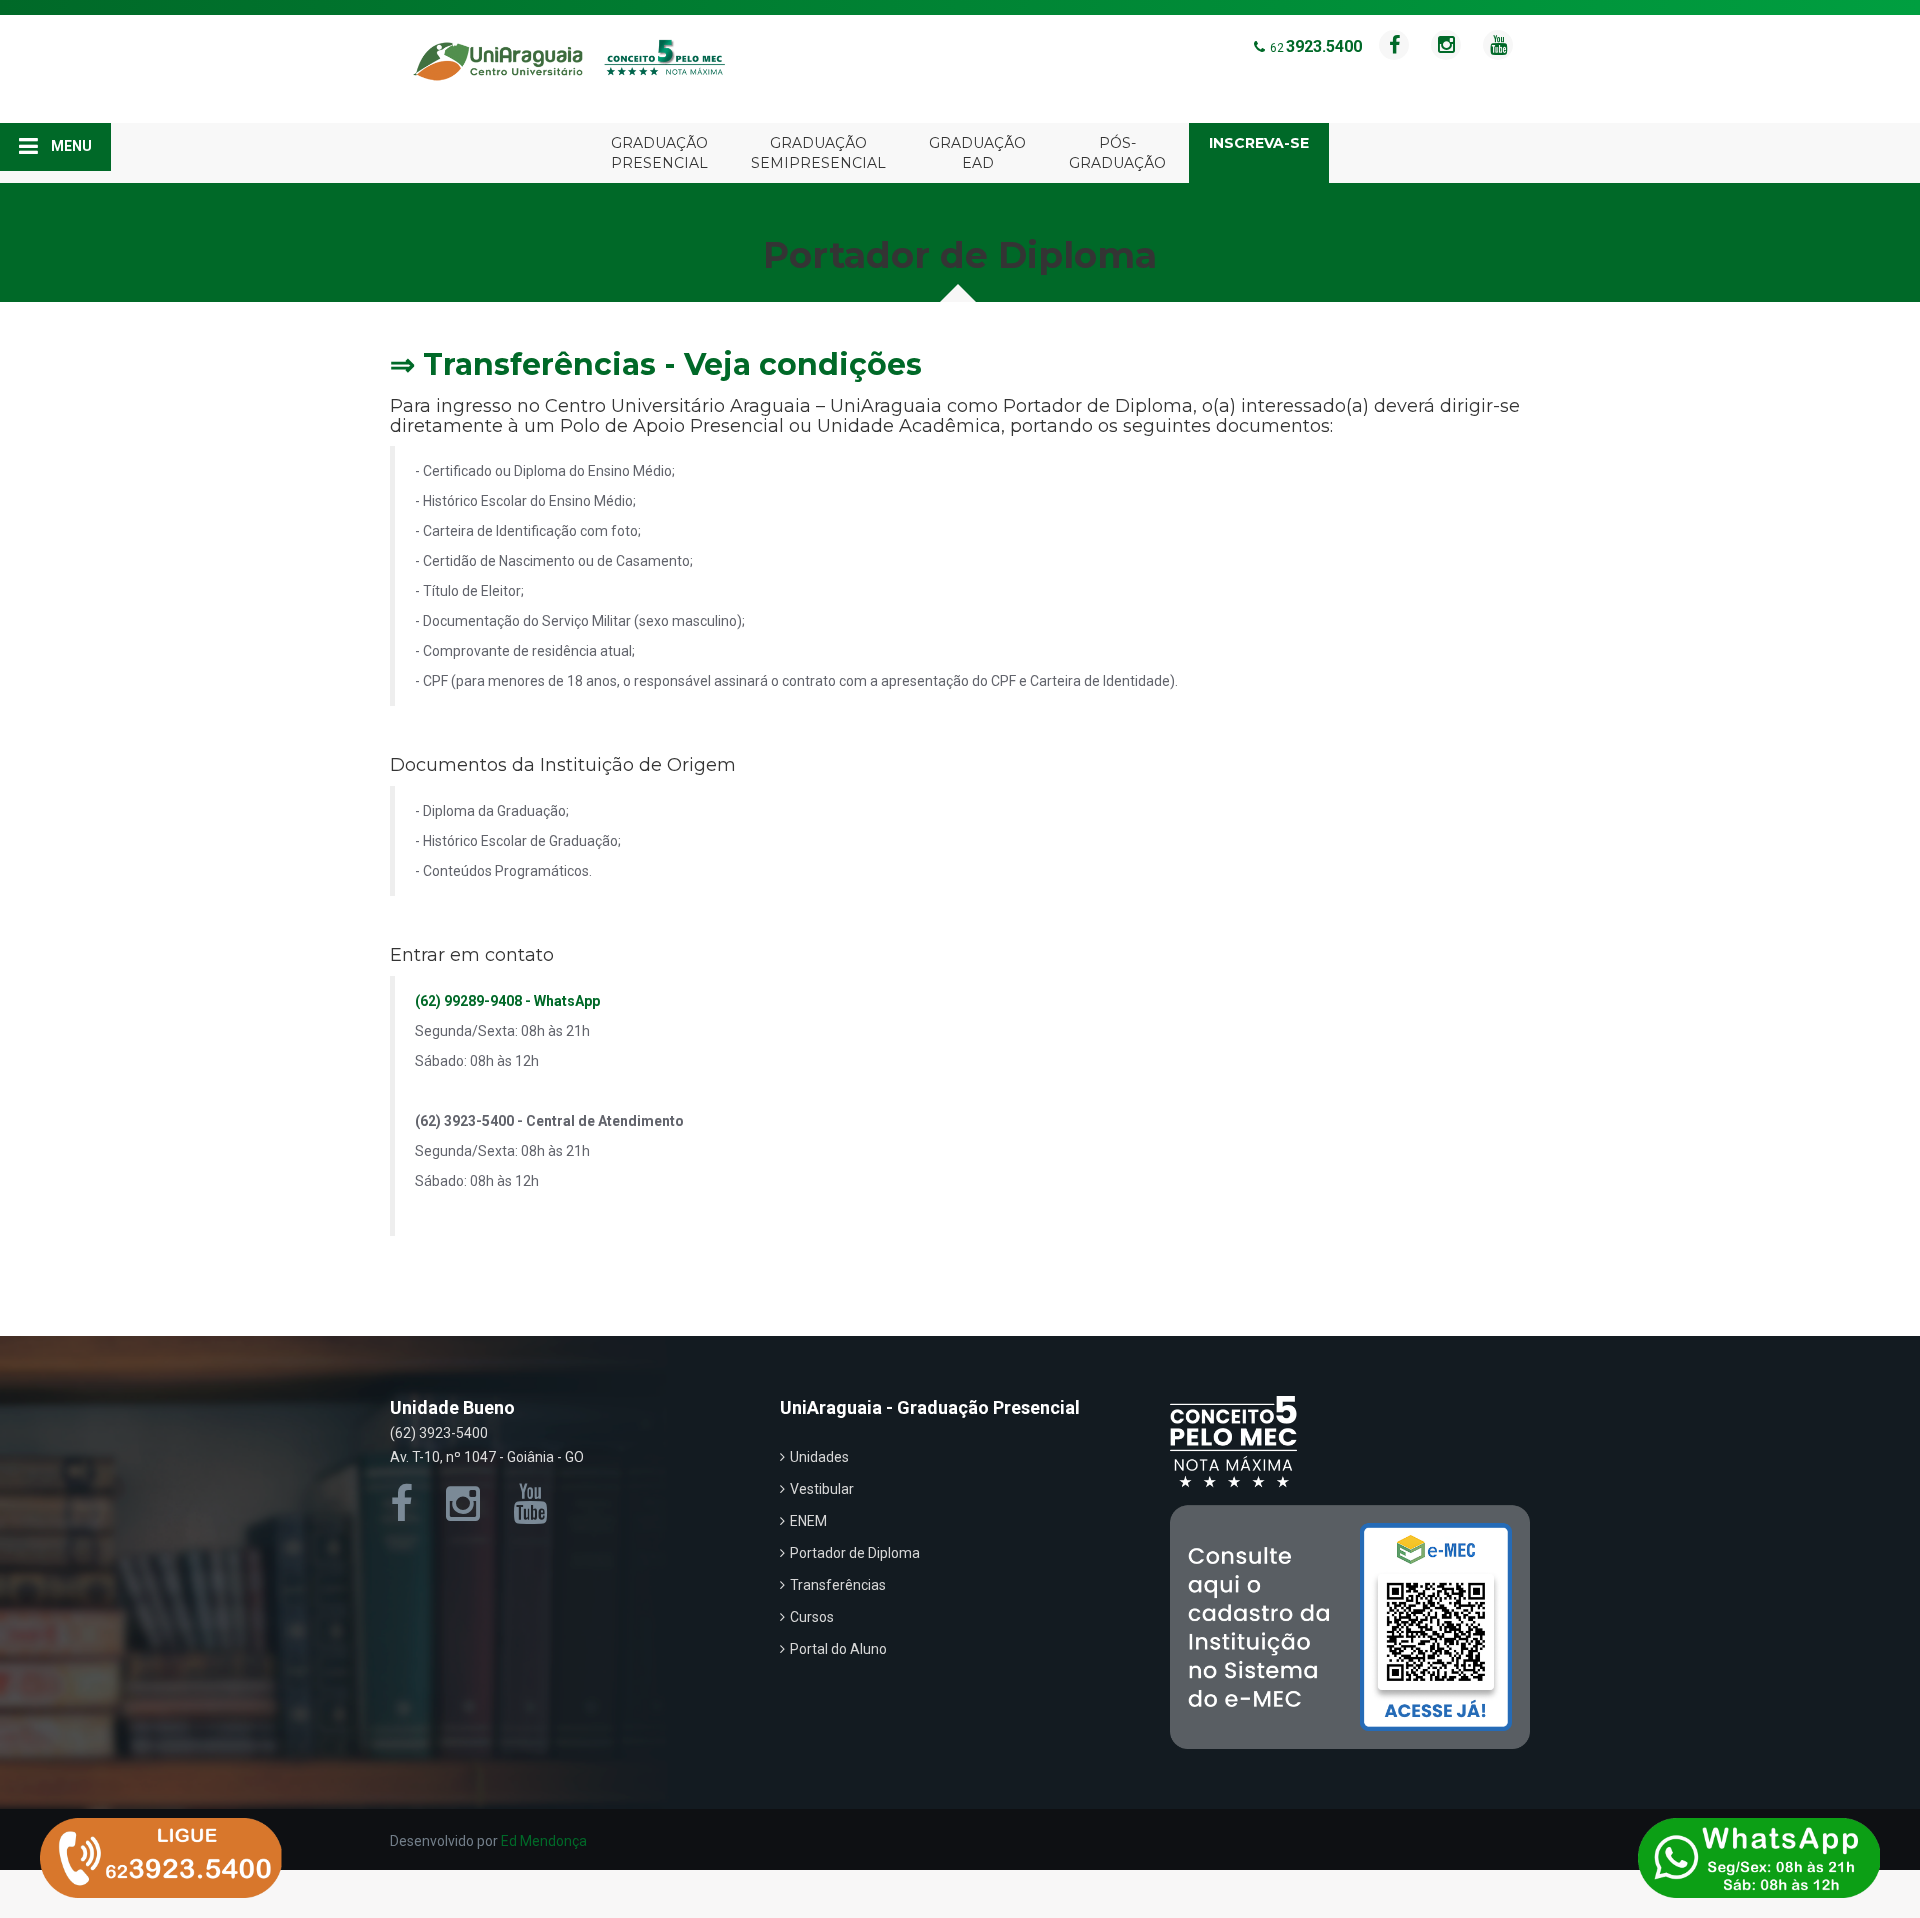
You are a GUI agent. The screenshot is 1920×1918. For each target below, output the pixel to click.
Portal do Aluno (838, 1649)
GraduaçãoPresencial (659, 153)
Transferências (838, 1585)
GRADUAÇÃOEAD (977, 153)
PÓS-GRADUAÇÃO (1117, 153)
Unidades (819, 1457)
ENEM (808, 1521)
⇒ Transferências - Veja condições (656, 364)
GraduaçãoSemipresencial (818, 153)
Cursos (812, 1617)
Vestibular (822, 1489)
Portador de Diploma (855, 1553)
